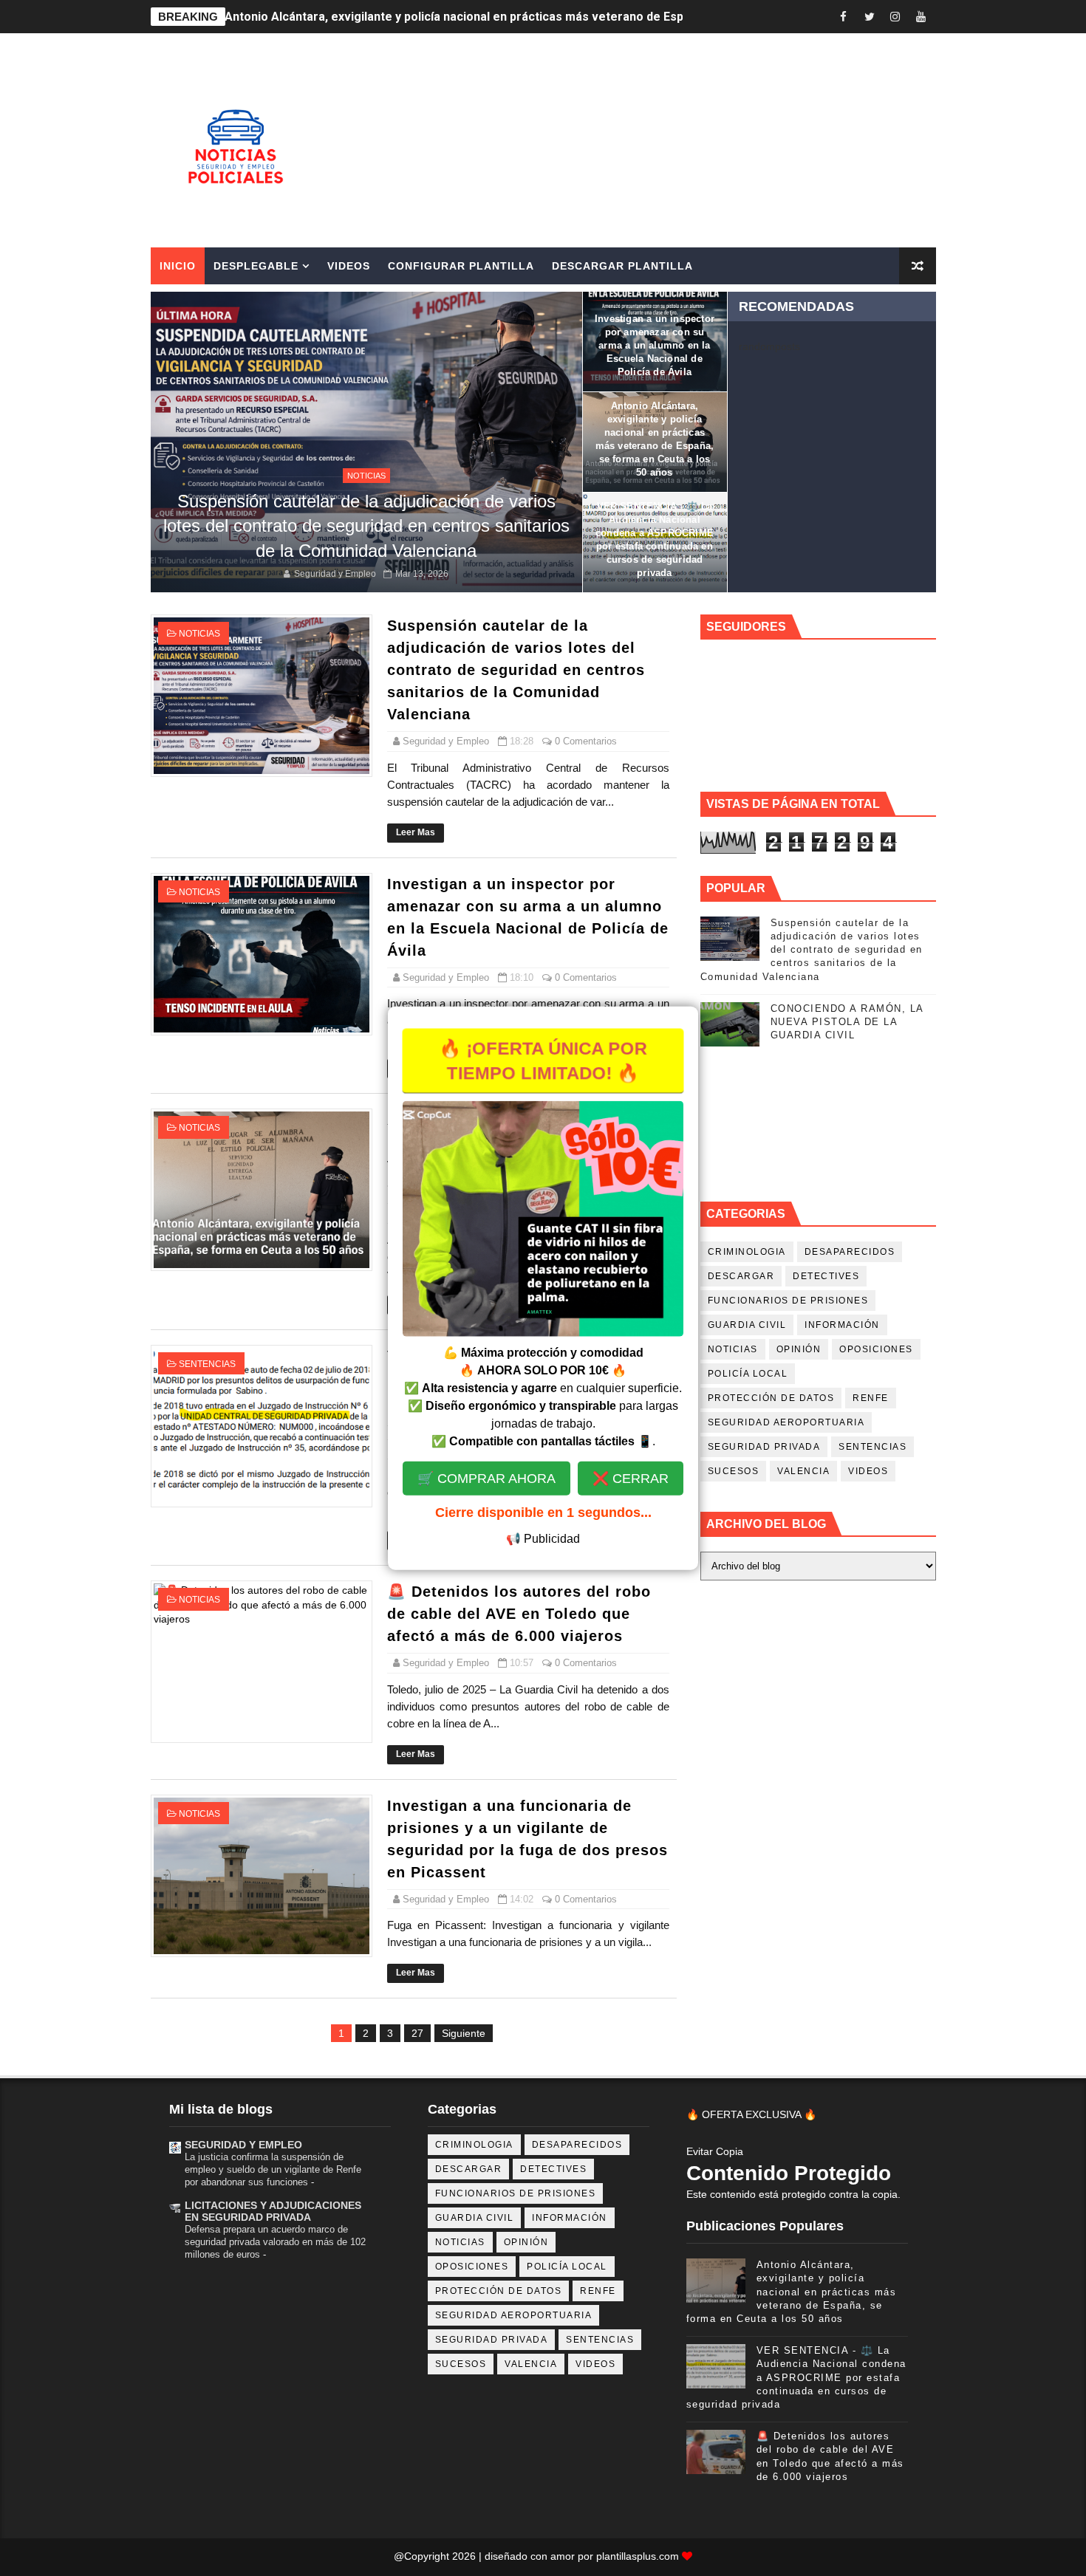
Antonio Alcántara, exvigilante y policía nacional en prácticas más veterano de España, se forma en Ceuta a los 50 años (792, 2292)
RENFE (871, 1398)
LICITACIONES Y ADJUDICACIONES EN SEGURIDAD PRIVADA (273, 2211)
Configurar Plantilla (461, 266)
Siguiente (464, 2033)
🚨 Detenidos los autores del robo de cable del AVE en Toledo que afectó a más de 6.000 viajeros (519, 1614)
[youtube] (921, 17)
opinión (799, 1349)
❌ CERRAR (631, 1492)
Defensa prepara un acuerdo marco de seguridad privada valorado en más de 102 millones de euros (275, 2242)
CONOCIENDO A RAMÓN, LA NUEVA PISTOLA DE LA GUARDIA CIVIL (847, 1022)
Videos (349, 266)
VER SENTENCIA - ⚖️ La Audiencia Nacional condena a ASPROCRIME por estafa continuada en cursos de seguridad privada (566, 17)
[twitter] (870, 17)
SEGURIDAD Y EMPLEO (243, 2145)
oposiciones (876, 1349)
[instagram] (895, 17)
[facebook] (844, 17)
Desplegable (256, 266)
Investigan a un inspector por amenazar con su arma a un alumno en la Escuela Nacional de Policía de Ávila (655, 345)
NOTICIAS (366, 476)
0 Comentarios (586, 741)
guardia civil (747, 1325)
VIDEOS (868, 1471)
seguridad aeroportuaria (786, 1422)
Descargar (741, 1276)
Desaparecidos (850, 1252)
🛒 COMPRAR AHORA (486, 1492)
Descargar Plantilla (622, 266)
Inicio (178, 266)
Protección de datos (771, 1398)
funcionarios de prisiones (788, 1301)
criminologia (747, 1252)
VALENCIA (803, 1471)
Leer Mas (416, 832)
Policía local (748, 1374)
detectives (826, 1276)
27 (417, 2033)
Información (842, 1325)
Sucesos (734, 1471)
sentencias (207, 1364)
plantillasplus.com (639, 2556)
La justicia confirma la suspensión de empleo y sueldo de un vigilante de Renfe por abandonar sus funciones (273, 2170)
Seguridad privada (764, 1447)
